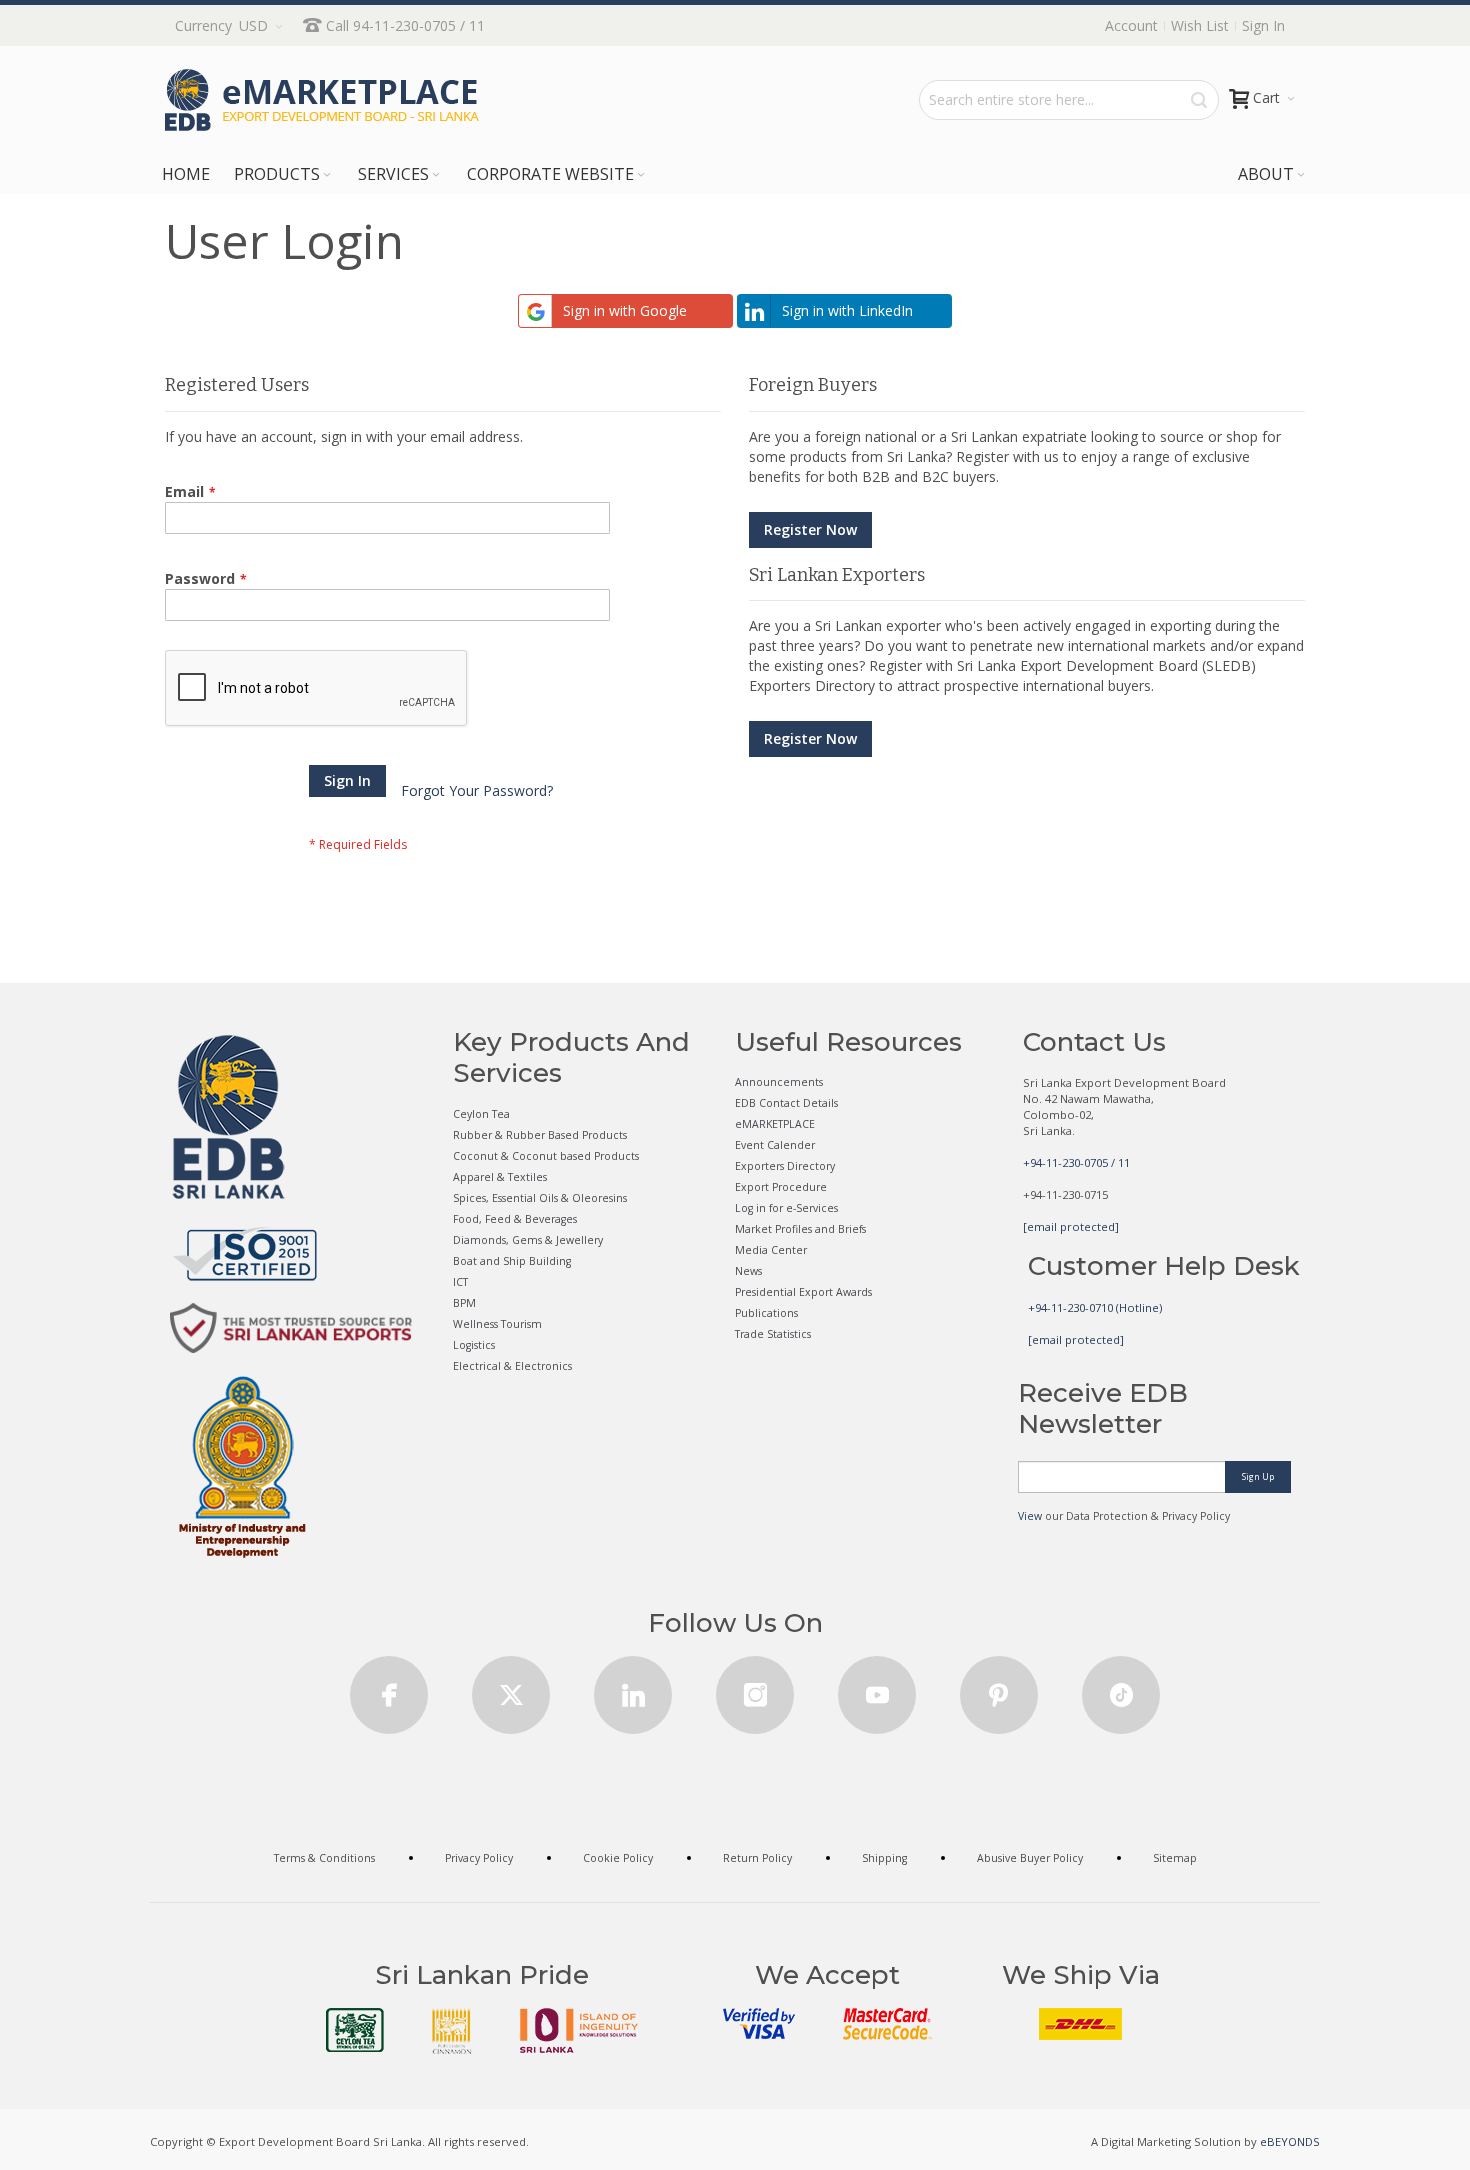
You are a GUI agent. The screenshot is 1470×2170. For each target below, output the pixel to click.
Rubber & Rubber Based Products (540, 1135)
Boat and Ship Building (512, 1261)
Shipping (884, 1858)
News (748, 1271)
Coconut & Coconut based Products (546, 1156)
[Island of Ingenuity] (579, 2030)
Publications (766, 1313)
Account (1131, 25)
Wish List (1200, 25)
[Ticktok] (1121, 1688)
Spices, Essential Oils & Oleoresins (540, 1198)
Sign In (1263, 25)
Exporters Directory (785, 1166)
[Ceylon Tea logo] (355, 2030)
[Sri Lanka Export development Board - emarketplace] (322, 100)
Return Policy (757, 1858)
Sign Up (1258, 1476)
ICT (460, 1282)
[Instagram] (755, 1688)
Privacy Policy (479, 1858)
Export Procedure (781, 1187)
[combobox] (1069, 100)
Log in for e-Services (786, 1208)
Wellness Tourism (497, 1324)
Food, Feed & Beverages (515, 1219)
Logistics (474, 1345)
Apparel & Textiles (500, 1177)
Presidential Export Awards (803, 1292)
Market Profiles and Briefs (800, 1229)
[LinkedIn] (633, 1688)
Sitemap (1175, 1858)
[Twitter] (511, 1688)
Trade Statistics (773, 1334)
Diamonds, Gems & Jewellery (528, 1240)
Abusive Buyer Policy (1030, 1858)
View (1030, 1516)
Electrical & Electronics (512, 1366)
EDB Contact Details (786, 1103)
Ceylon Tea (481, 1114)
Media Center (771, 1250)
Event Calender (775, 1145)
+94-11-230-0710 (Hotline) (1095, 1307)
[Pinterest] (999, 1688)
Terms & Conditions (324, 1858)
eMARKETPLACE (775, 1124)
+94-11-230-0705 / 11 (1076, 1162)
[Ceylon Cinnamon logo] (452, 2031)
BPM (464, 1303)
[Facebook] (389, 1688)
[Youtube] (877, 1688)
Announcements (779, 1082)
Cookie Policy (618, 1858)
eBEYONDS (1290, 2141)
